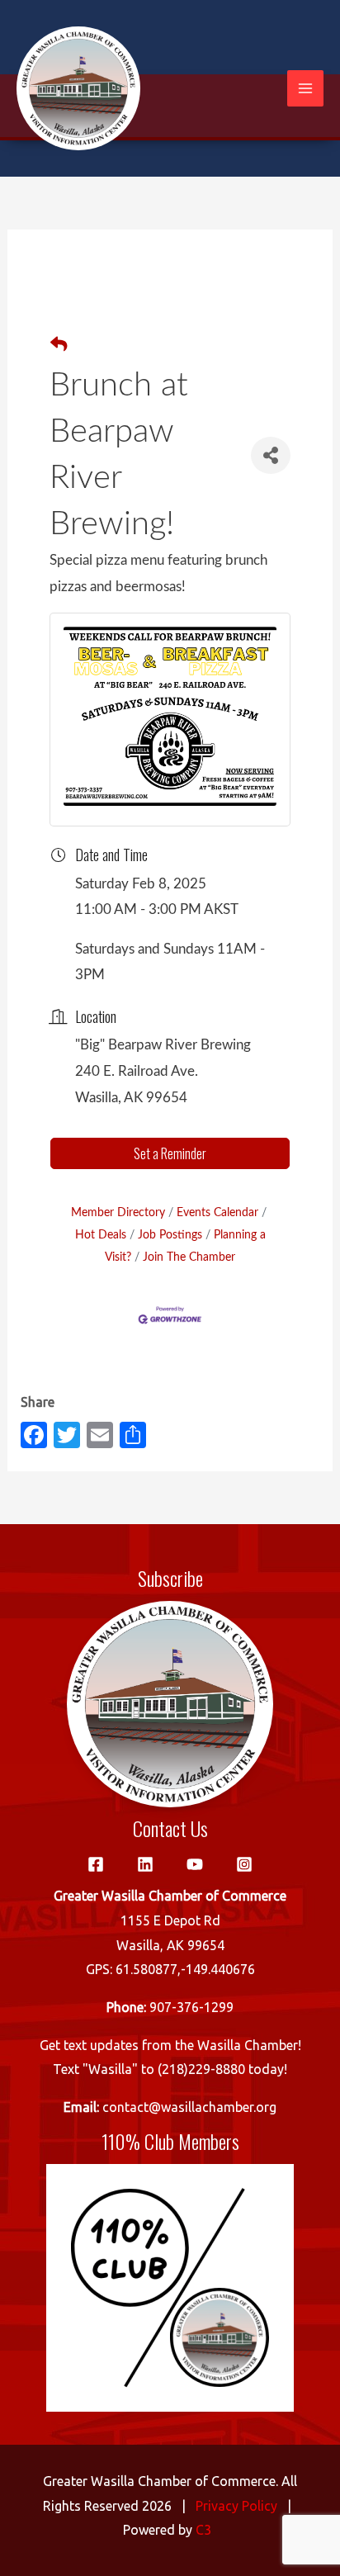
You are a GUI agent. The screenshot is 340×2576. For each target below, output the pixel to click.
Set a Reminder (170, 1153)
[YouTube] (195, 1864)
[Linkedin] (145, 1864)
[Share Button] (271, 455)
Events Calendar (217, 1212)
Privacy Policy (236, 2506)
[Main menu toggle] (305, 88)
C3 (203, 2530)
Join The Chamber (189, 1257)
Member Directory (118, 1212)
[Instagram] (244, 1864)
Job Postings (170, 1235)
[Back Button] (59, 346)
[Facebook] (96, 1864)
